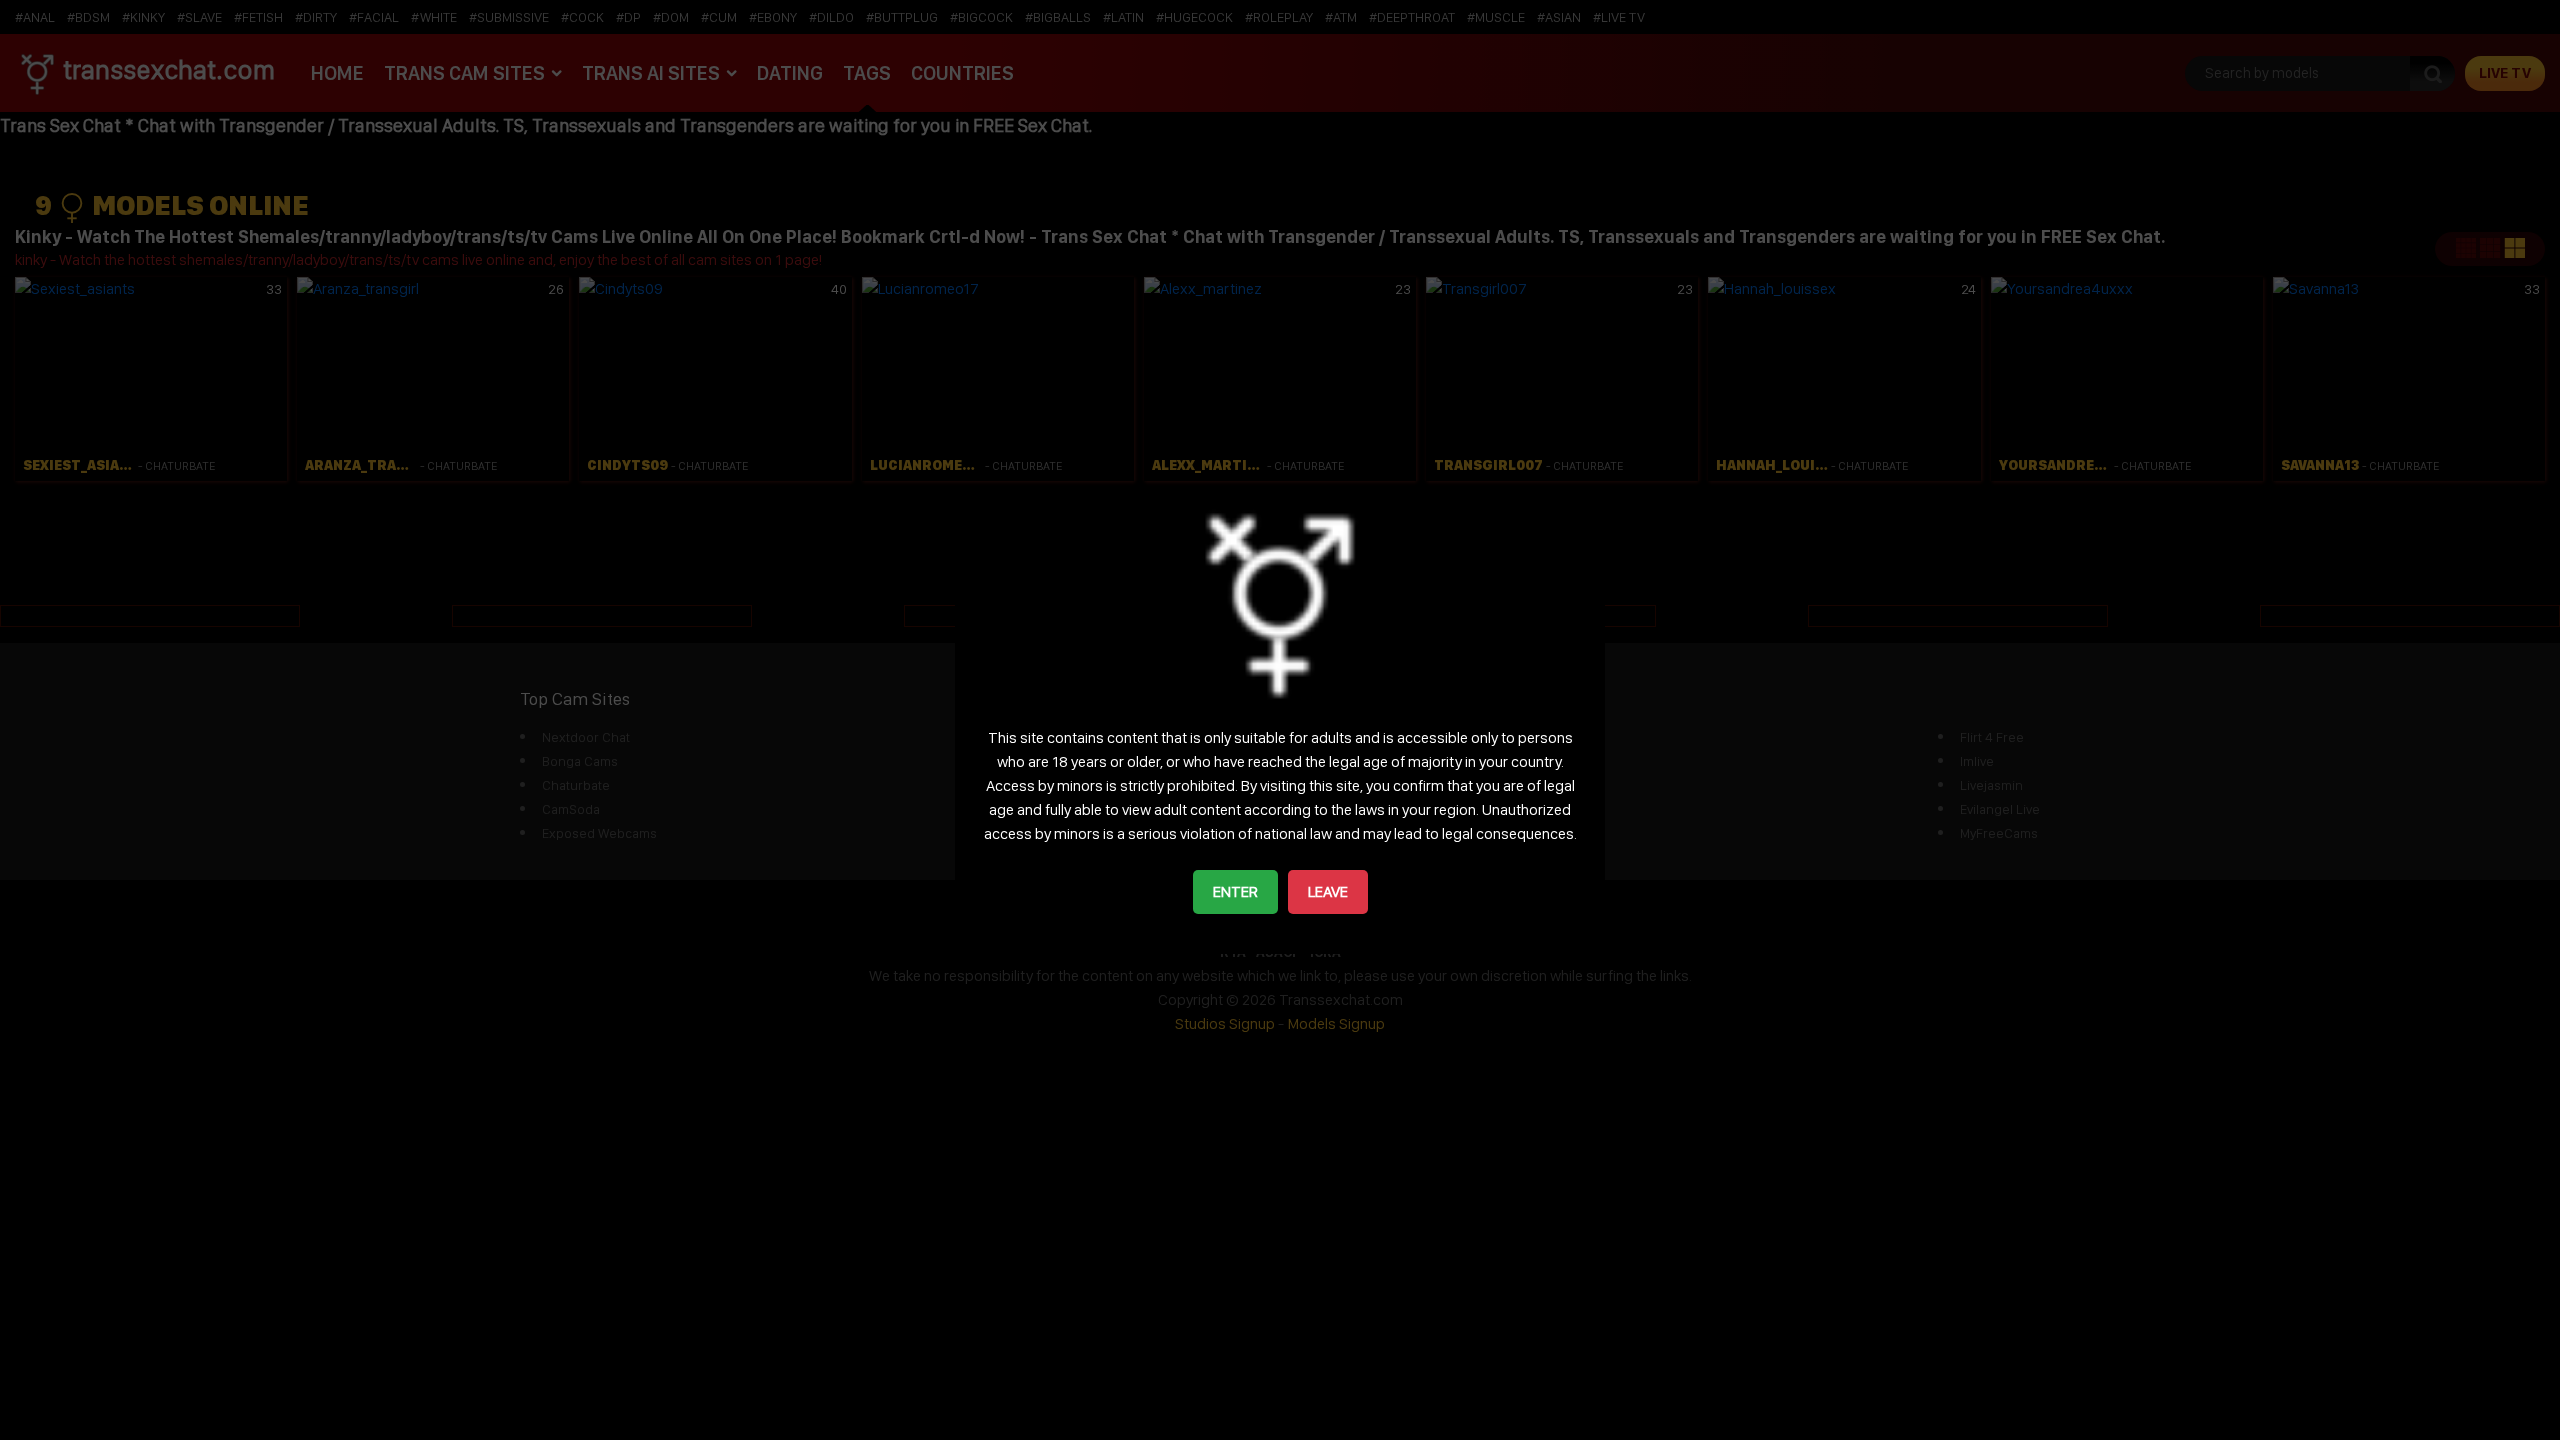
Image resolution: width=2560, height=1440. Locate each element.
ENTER (1235, 891)
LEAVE (1328, 891)
